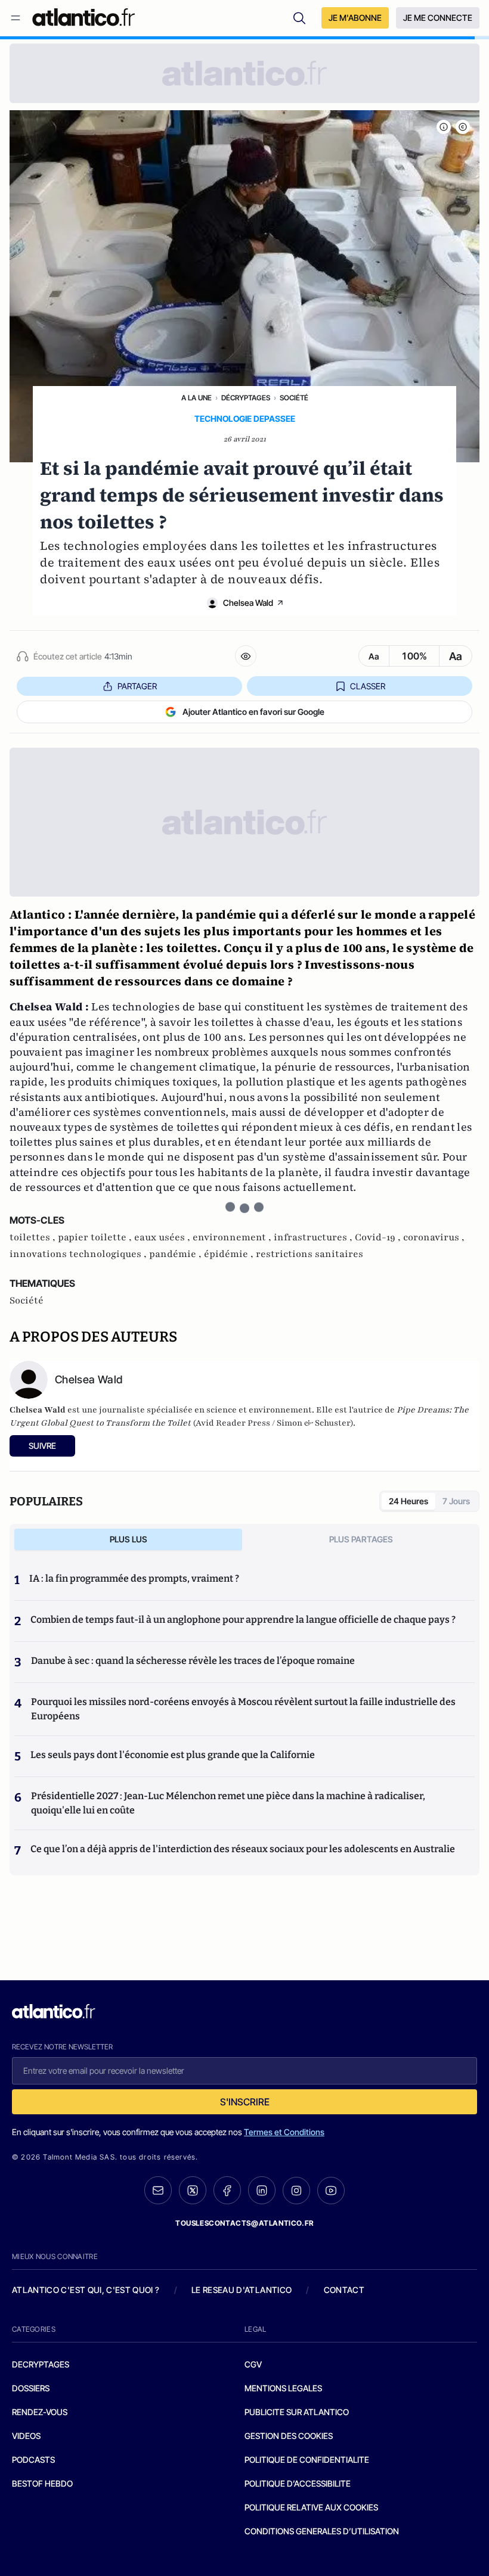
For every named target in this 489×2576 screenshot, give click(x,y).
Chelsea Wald (248, 603)
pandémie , (177, 1254)
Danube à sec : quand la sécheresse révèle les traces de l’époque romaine (193, 1661)
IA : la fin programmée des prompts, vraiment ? (134, 1578)
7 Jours (456, 1501)
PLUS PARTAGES (361, 1539)
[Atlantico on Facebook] (227, 2190)
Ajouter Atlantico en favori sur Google (253, 712)
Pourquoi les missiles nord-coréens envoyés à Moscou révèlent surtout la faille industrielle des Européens (243, 1709)
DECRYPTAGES (41, 2364)
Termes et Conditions (284, 2132)
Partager (137, 686)
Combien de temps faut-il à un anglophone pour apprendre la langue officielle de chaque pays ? (243, 1620)
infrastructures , (314, 1237)
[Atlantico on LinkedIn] (262, 2190)
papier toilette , (96, 1237)
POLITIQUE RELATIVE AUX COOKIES (311, 2507)
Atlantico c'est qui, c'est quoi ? (86, 2290)
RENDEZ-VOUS (40, 2412)
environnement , (233, 1237)
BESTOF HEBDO (42, 2483)
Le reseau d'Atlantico (242, 2290)
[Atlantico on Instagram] (296, 2191)
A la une (196, 398)
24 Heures (408, 1501)
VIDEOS (26, 2436)
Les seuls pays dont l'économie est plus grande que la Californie (173, 1755)
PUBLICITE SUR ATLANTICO (297, 2412)
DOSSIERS (31, 2388)
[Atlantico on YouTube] (331, 2191)
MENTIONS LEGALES (283, 2388)
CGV (253, 2364)
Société (294, 398)
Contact (344, 2290)
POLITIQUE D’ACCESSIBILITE (298, 2483)
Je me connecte (438, 18)
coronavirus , (434, 1237)
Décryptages (246, 398)
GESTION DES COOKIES (289, 2436)
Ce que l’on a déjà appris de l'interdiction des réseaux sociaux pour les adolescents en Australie (243, 1849)
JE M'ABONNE (355, 18)
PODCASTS (33, 2460)
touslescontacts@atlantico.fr (244, 2223)
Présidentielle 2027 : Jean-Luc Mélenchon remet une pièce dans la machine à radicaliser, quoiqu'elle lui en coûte (228, 1803)
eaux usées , (163, 1237)
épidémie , (230, 1254)
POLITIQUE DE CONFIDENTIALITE (307, 2460)
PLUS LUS (129, 1539)
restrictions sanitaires (310, 1254)
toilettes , (34, 1237)
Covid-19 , (379, 1237)
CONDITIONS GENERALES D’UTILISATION (322, 2531)
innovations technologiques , (79, 1254)
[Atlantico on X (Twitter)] (193, 2190)
